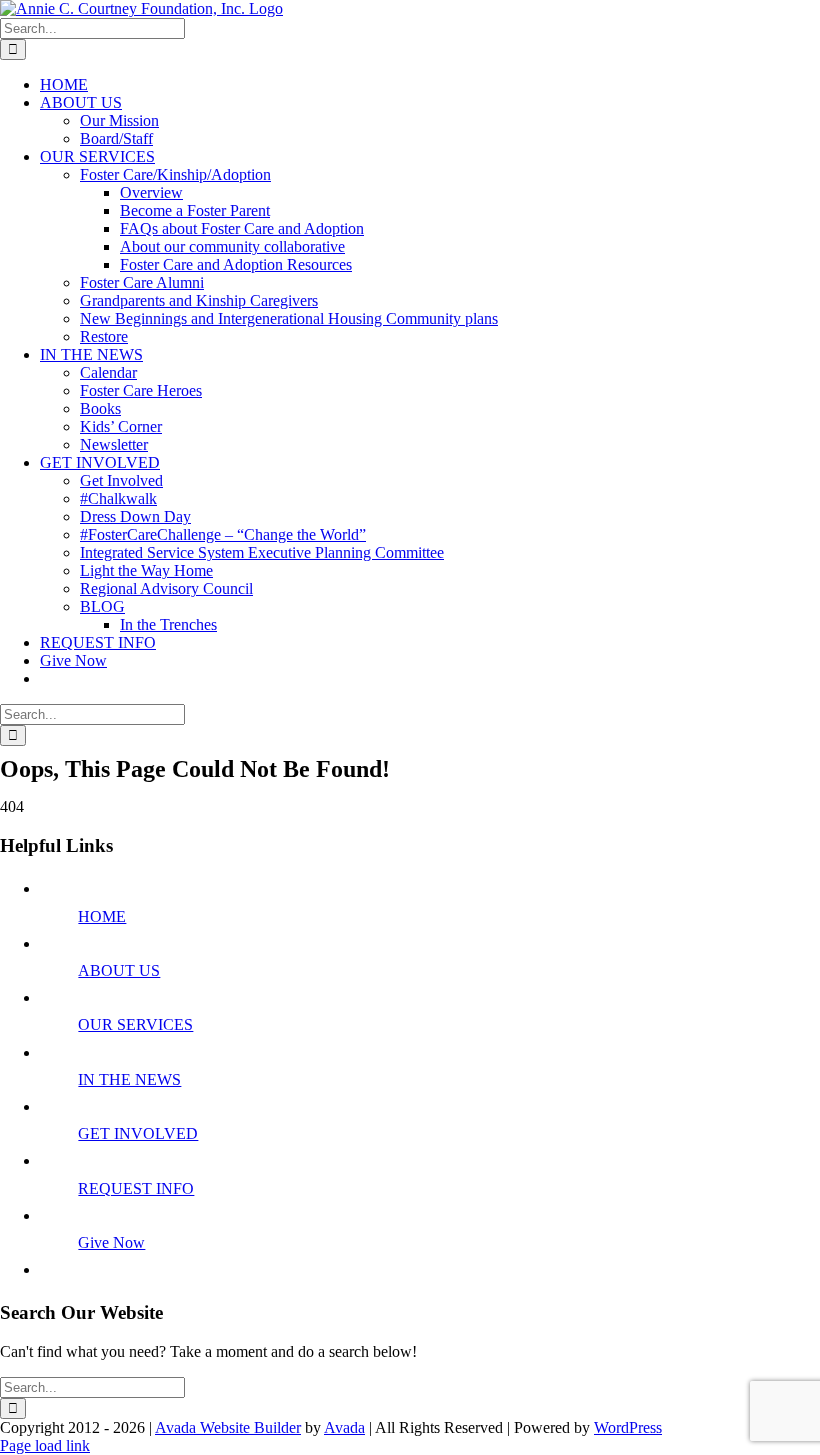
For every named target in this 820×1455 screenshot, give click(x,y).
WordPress (628, 1427)
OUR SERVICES (135, 1024)
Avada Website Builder (228, 1427)
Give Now (111, 1242)
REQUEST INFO (136, 1188)
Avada (344, 1427)
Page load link (45, 1445)
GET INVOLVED (138, 1133)
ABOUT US (119, 970)
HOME (102, 916)
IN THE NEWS (129, 1079)
